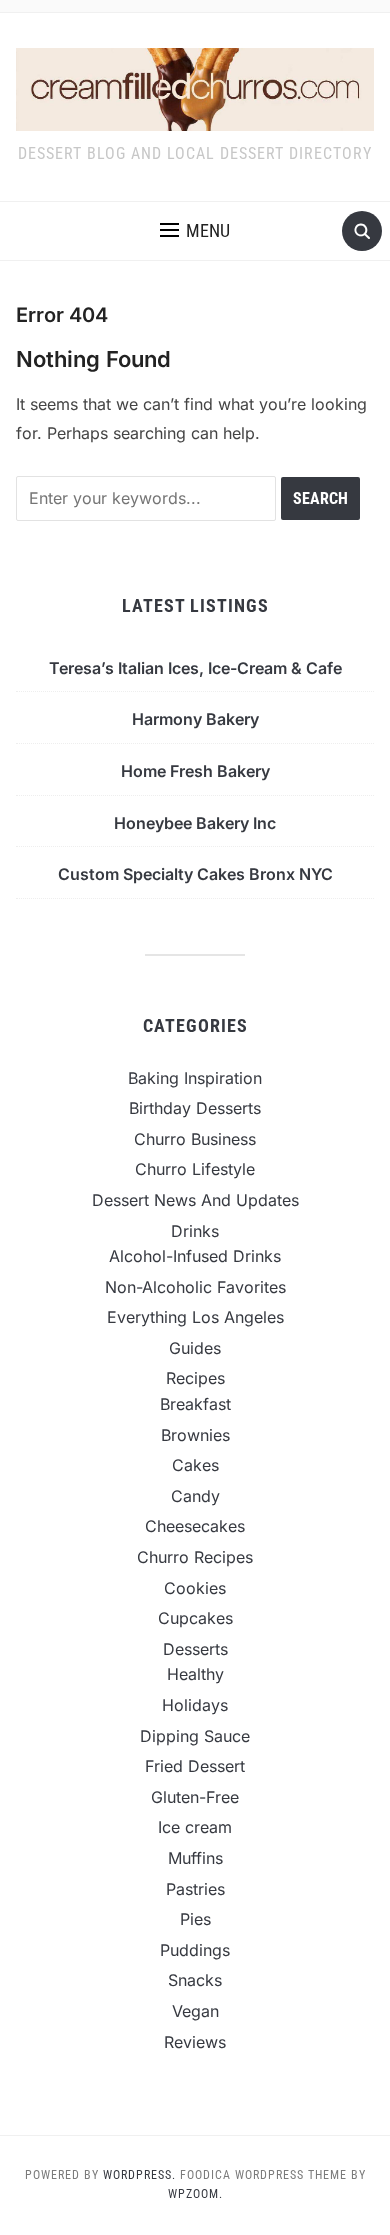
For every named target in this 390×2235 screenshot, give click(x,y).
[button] (195, 231)
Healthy (195, 1674)
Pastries (195, 1889)
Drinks (195, 1231)
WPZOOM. (195, 2194)
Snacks (195, 1980)
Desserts (195, 1649)
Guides (195, 1348)
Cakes (195, 1465)
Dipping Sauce (195, 1736)
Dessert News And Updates (195, 1200)
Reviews (195, 2042)
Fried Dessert (195, 1766)
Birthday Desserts (195, 1108)
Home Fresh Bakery (195, 771)
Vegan (195, 2011)
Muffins (195, 1858)
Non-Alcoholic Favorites (195, 1287)
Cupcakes (195, 1618)
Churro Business (195, 1139)
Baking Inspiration (195, 1078)
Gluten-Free (195, 1797)
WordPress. (139, 2175)
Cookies (195, 1588)
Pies (195, 1919)
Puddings (195, 1950)
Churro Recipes (195, 1557)
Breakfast (195, 1404)
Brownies (195, 1435)
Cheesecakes (195, 1526)
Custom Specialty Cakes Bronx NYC (195, 874)
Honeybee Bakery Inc (195, 823)
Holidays (195, 1705)
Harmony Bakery (195, 719)
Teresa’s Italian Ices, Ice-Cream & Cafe (195, 668)
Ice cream (195, 1827)
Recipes (195, 1378)
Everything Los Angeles (195, 1317)
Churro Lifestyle (195, 1169)
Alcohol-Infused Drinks (195, 1256)
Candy (195, 1496)
